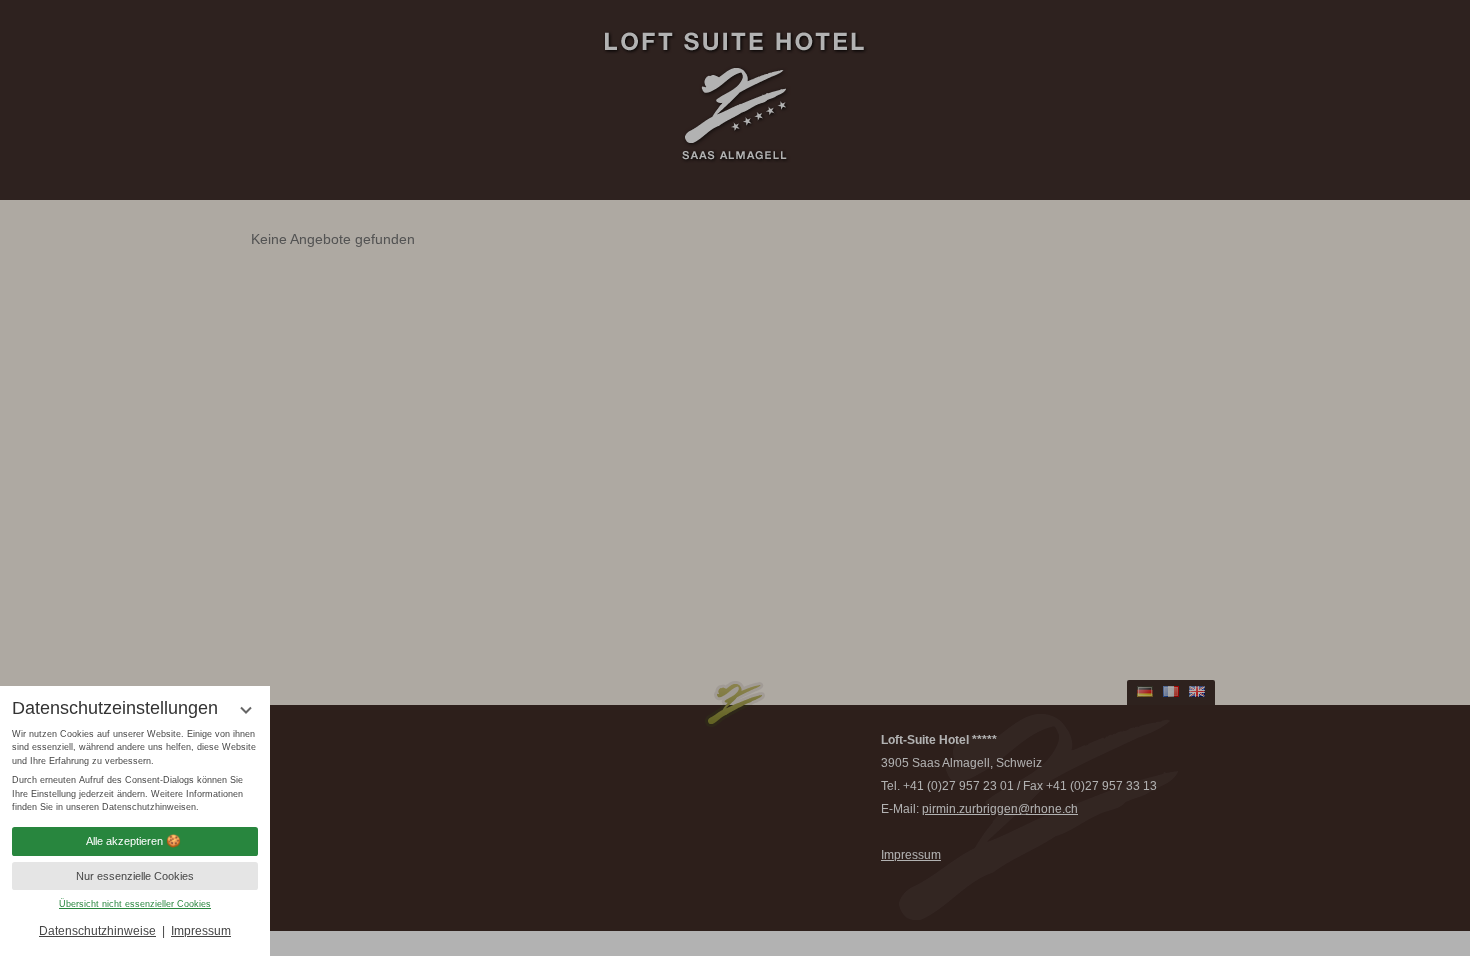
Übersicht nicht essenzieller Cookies (135, 904)
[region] (135, 771)
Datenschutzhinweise (97, 931)
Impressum (201, 931)
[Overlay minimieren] (246, 710)
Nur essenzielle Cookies (135, 876)
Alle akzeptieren (124, 841)
